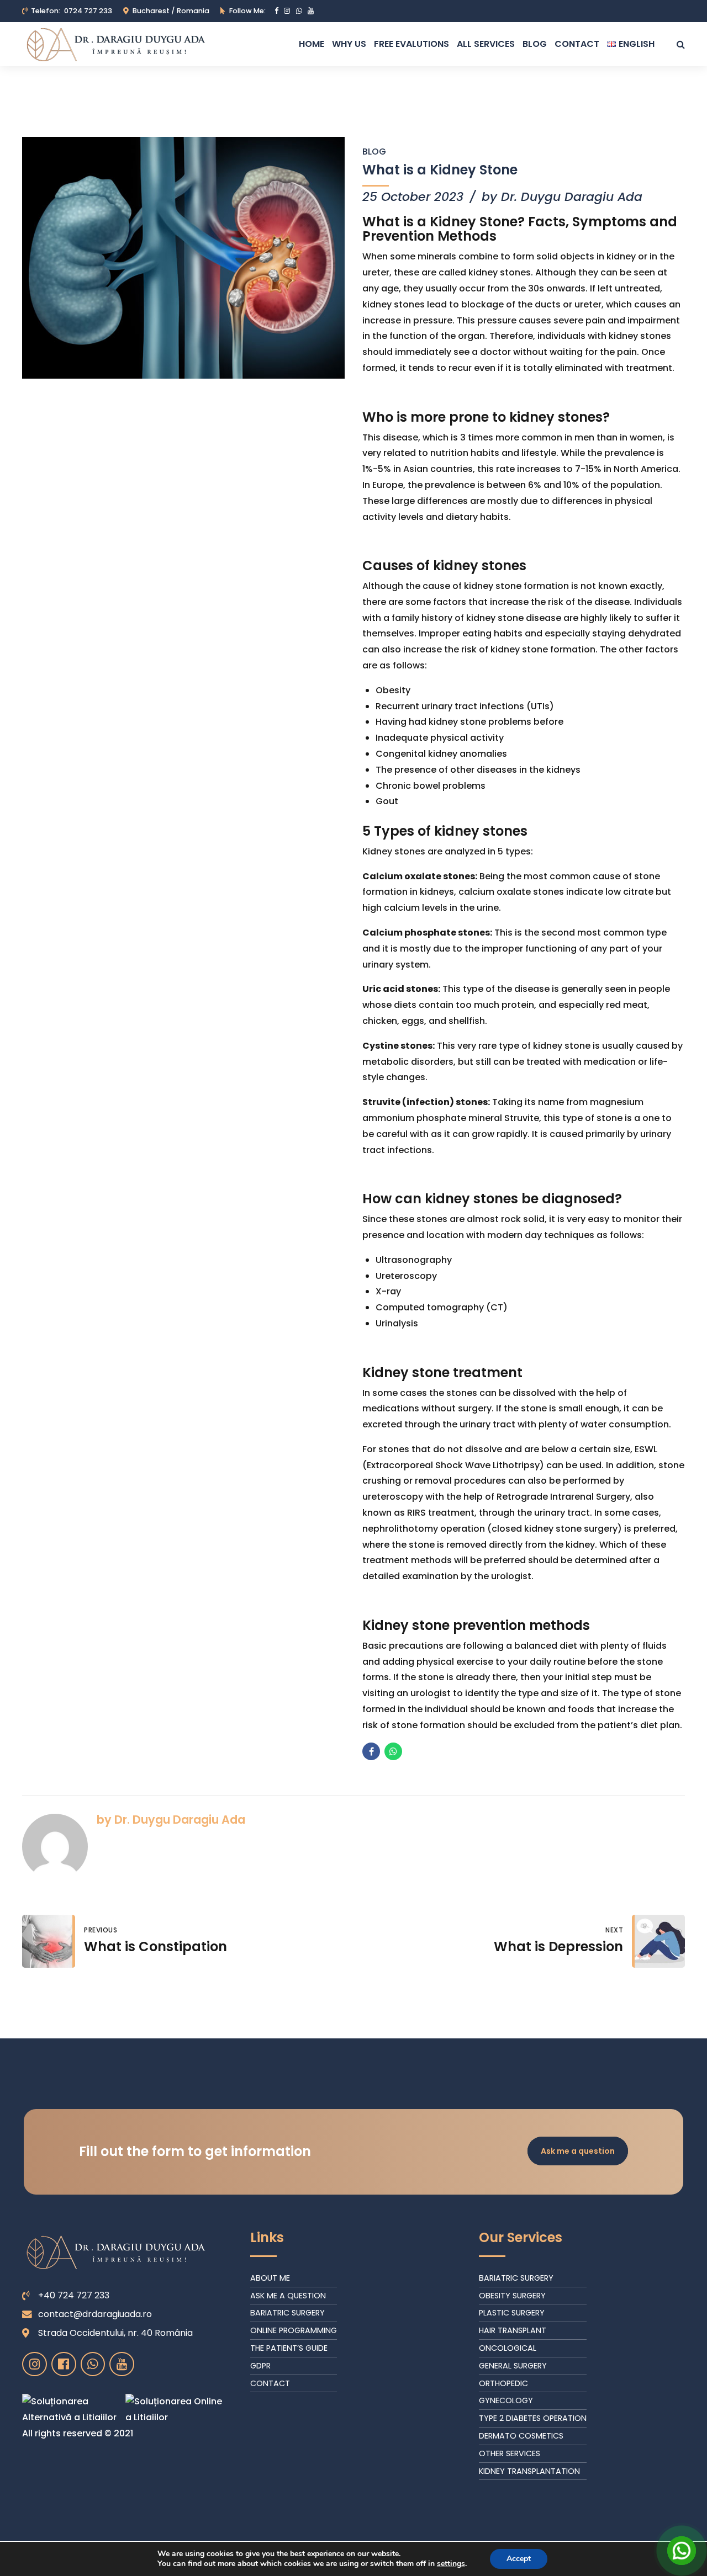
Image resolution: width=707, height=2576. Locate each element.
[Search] (681, 44)
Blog (374, 152)
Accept (519, 2559)
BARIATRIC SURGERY (287, 2313)
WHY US (349, 44)
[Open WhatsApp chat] (682, 2551)
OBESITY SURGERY (512, 2296)
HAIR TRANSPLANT (513, 2330)
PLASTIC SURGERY (512, 2313)
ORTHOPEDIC (503, 2383)
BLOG (535, 44)
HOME (312, 44)
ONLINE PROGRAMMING (294, 2330)
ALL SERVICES (486, 44)
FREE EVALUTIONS (411, 44)
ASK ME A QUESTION (288, 2296)
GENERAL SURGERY (513, 2366)
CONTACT (270, 2383)
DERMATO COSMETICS (521, 2436)
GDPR (260, 2366)
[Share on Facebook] (371, 1751)
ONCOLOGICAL (508, 2348)
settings (451, 2564)
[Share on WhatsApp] (393, 1751)
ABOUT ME (270, 2278)
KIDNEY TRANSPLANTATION (529, 2471)
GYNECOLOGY (506, 2400)
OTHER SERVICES (510, 2453)
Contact (577, 44)
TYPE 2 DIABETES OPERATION (533, 2418)
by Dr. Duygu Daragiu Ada (562, 197)
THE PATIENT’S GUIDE (289, 2348)
